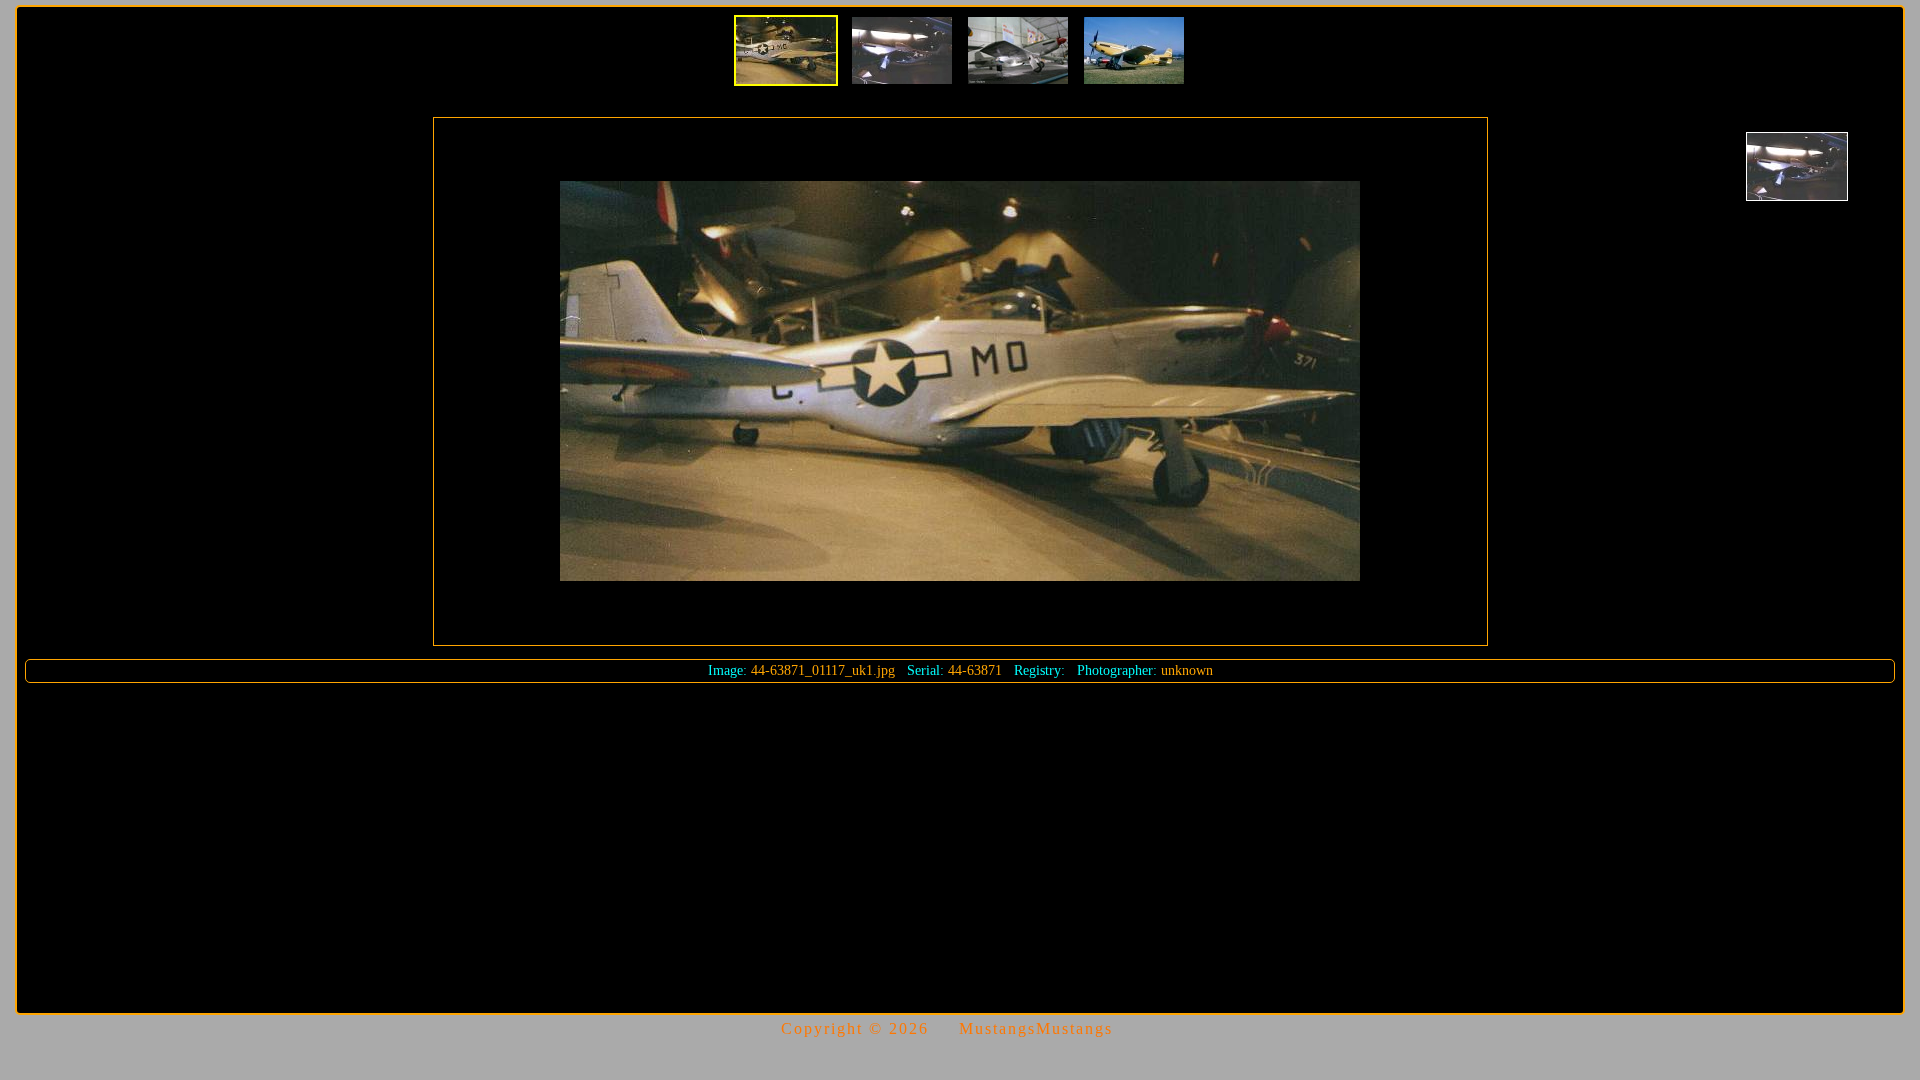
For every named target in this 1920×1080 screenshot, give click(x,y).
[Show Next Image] (1797, 166)
